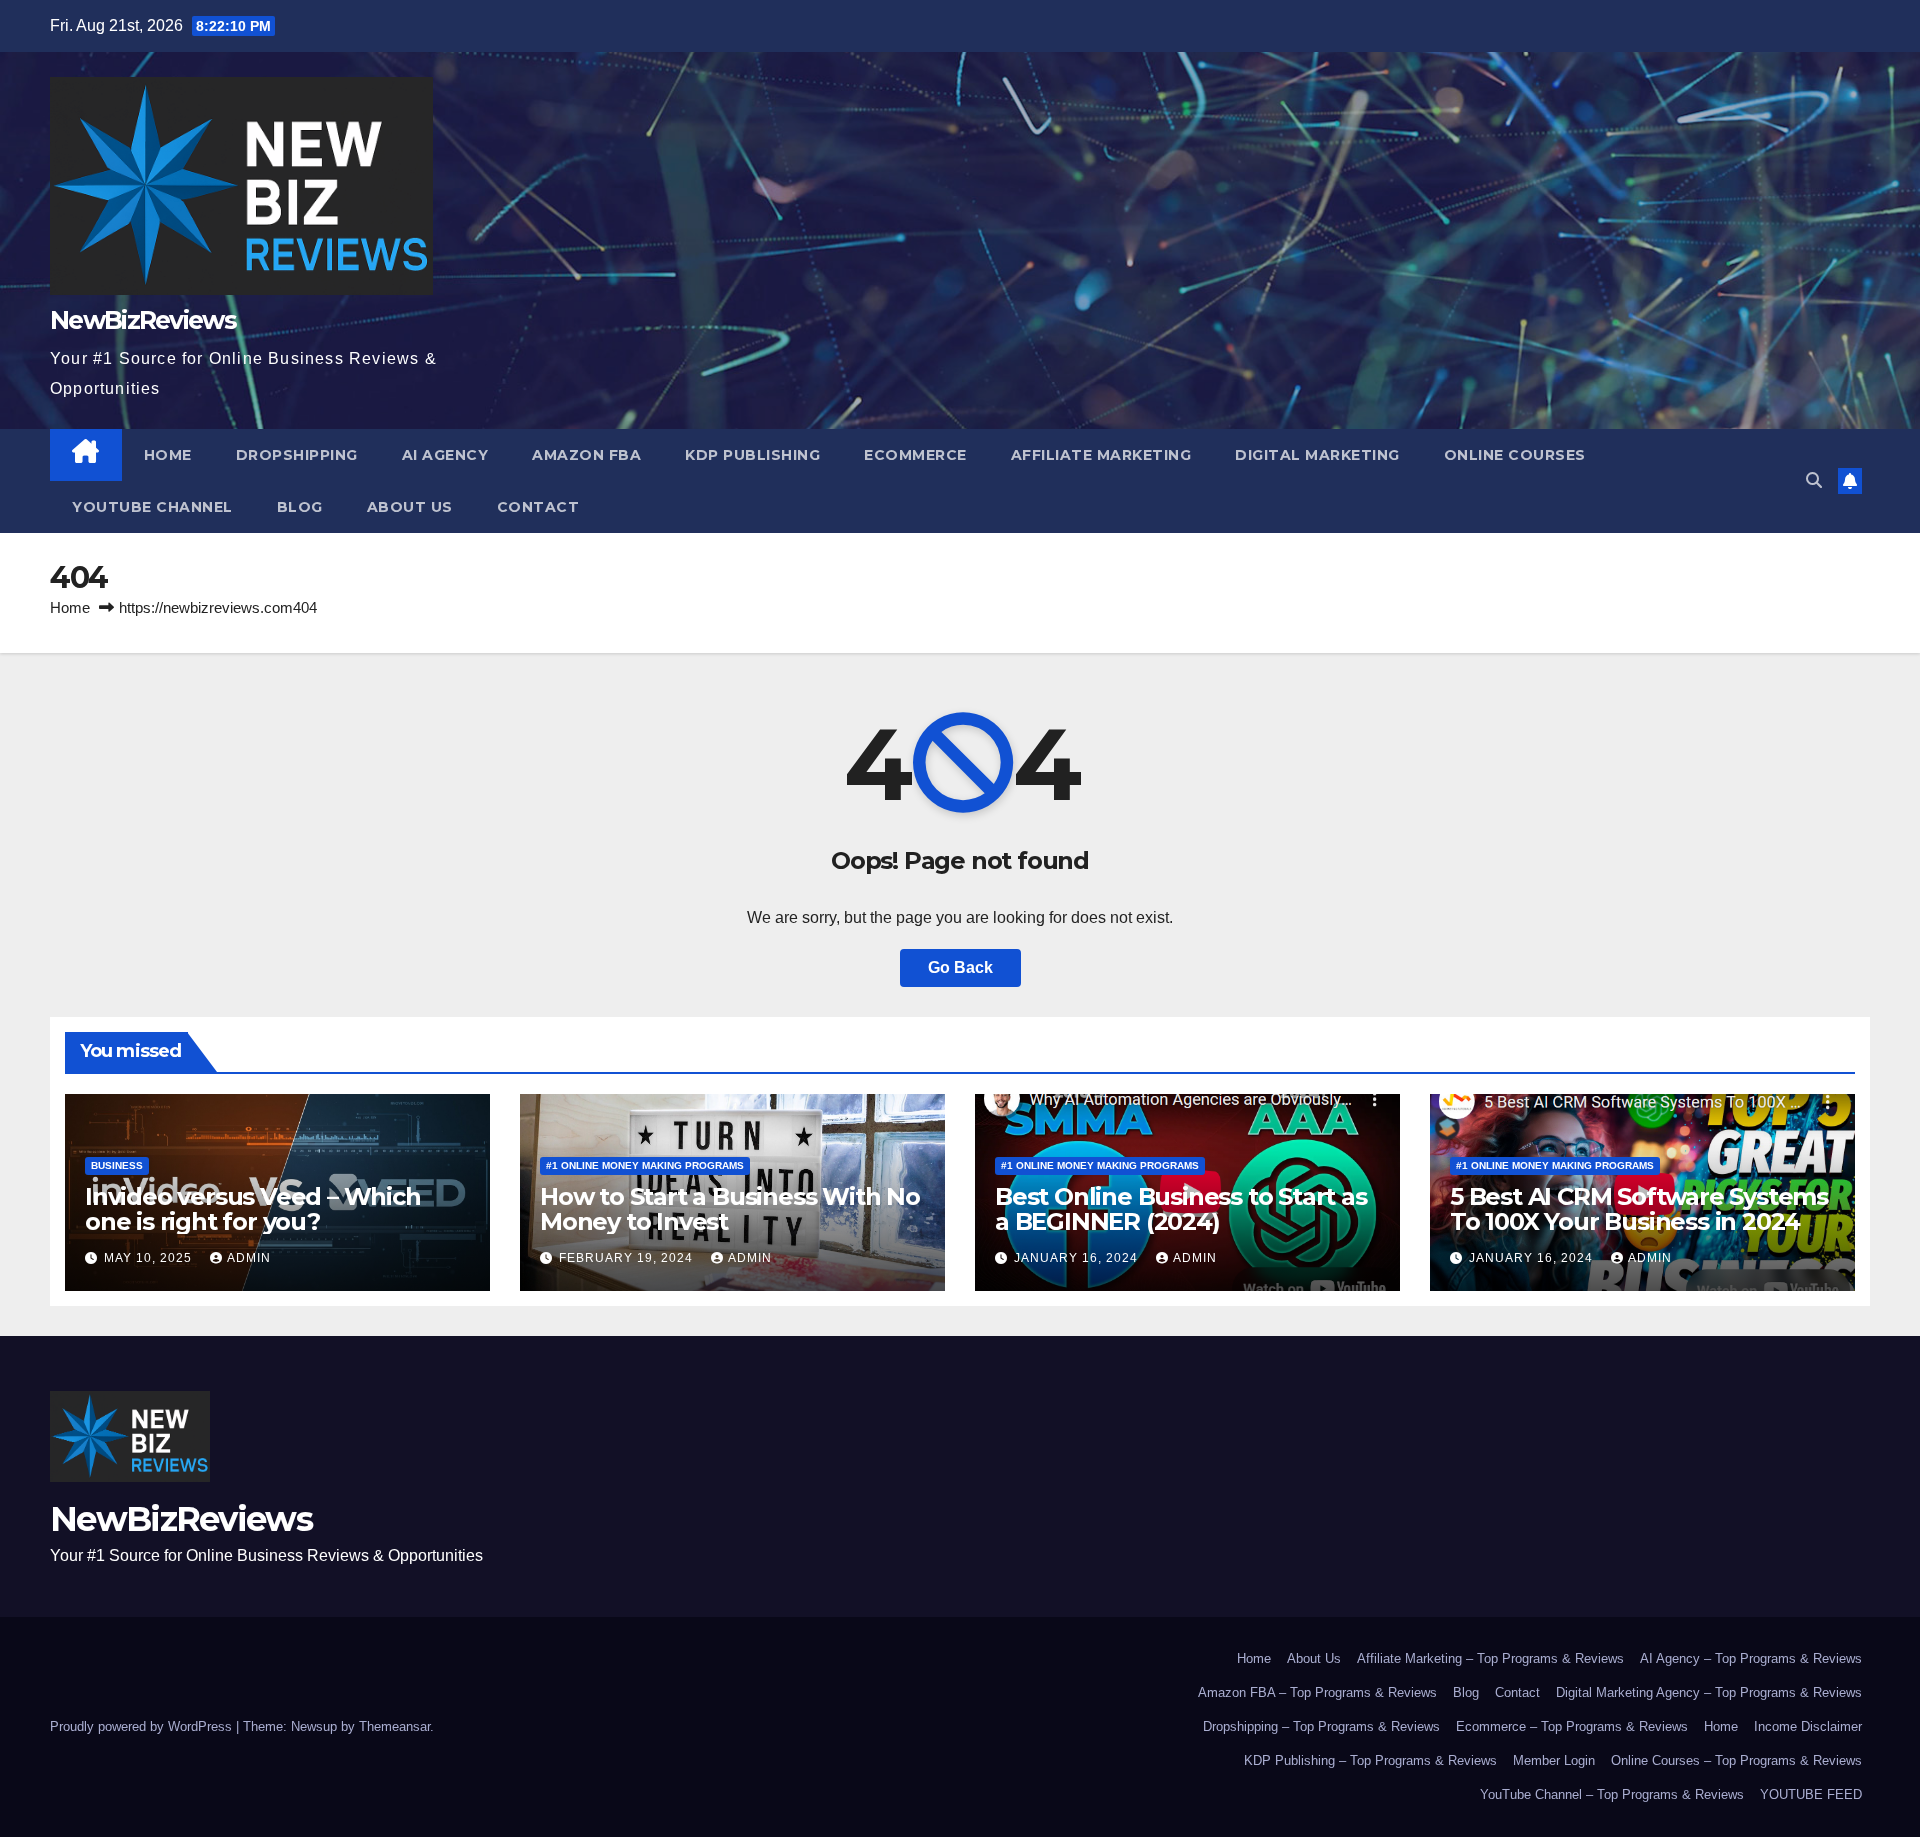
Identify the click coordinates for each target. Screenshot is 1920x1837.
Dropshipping (297, 455)
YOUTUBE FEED (1811, 1794)
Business (117, 1165)
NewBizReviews (143, 320)
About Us (410, 507)
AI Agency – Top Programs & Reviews (1751, 1658)
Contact (538, 507)
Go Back (960, 967)
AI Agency (445, 455)
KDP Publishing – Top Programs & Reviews (1370, 1760)
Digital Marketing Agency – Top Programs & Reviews (1709, 1692)
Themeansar (394, 1726)
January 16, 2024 (1078, 1258)
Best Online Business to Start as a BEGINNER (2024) (1181, 1209)
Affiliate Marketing (1101, 455)
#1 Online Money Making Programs (645, 1165)
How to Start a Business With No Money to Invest (730, 1209)
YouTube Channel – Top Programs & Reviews (1612, 1794)
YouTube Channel (152, 507)
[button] (1814, 480)
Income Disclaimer (1808, 1726)
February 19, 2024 (628, 1258)
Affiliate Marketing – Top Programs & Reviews (1490, 1658)
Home (168, 455)
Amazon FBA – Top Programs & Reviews (1317, 1692)
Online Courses (1515, 455)
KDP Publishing (752, 455)
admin (249, 1258)
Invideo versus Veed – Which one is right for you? (253, 1209)
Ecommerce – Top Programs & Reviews (1572, 1726)
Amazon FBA (586, 455)
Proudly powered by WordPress (143, 1726)
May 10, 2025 (150, 1258)
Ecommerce (915, 455)
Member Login (1554, 1760)
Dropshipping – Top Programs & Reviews (1321, 1726)
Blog (300, 507)
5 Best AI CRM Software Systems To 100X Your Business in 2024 (1639, 1209)
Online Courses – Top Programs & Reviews (1736, 1760)
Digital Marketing (1317, 455)
